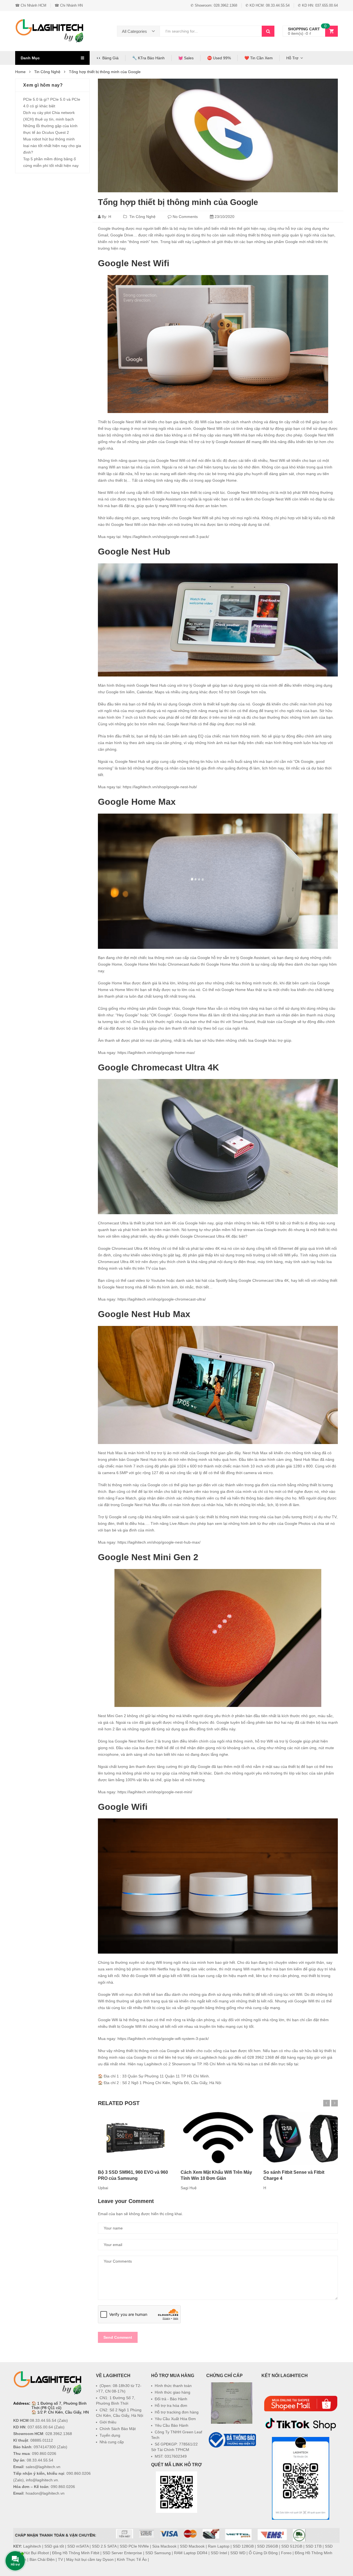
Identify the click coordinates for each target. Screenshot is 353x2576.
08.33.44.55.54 (43, 2420)
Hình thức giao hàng (173, 2392)
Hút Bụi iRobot (36, 2553)
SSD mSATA (78, 2546)
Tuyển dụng (110, 2435)
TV (60, 2559)
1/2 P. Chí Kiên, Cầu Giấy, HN (63, 2412)
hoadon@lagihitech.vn (45, 2493)
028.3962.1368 (59, 2434)
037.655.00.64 (40, 2427)
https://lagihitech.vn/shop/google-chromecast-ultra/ (162, 1299)
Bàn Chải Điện (42, 2559)
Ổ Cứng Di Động (263, 2553)
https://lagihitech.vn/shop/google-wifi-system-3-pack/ (163, 2039)
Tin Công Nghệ (142, 217)
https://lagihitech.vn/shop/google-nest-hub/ (160, 787)
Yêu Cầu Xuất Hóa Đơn (175, 2419)
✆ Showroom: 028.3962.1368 (214, 5)
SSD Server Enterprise (122, 2553)
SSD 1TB (314, 2546)
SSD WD (238, 2553)
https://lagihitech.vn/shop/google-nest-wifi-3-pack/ (166, 537)
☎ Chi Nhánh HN (69, 5)
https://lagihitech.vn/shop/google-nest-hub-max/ (159, 1542)
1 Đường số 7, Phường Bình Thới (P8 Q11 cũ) (59, 2405)
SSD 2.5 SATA (104, 2546)
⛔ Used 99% (219, 58)
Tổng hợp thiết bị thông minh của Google (178, 202)
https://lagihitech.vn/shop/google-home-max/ (156, 1053)
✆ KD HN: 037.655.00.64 (318, 5)
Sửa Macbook (164, 2546)
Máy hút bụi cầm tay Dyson (90, 2559)
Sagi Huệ (189, 2188)
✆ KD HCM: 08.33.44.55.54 (268, 5)
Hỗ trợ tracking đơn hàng (177, 2412)
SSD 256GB (268, 2546)
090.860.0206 (44, 2454)
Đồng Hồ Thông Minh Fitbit (76, 2553)
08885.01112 (42, 2440)
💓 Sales (186, 58)
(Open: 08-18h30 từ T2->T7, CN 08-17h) (119, 2388)
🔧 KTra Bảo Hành (148, 58)
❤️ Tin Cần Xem (259, 58)
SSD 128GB (243, 2546)
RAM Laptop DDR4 (191, 2553)
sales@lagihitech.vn (43, 2467)
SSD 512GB (292, 2546)
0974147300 (45, 2447)
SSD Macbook (192, 2546)
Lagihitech (32, 2546)
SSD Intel (219, 2553)
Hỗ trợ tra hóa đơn (171, 2405)
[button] (232, 2462)
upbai (103, 2188)
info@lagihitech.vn (42, 2480)
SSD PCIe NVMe (134, 2546)
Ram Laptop (219, 2546)
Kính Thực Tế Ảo (132, 2559)
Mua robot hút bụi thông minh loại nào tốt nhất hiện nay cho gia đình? (52, 146)
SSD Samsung (158, 2553)
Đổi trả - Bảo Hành (171, 2399)
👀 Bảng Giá (108, 58)
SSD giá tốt (54, 2546)
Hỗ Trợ (292, 58)
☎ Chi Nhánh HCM (31, 5)
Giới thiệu (108, 2422)
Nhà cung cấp (112, 2442)
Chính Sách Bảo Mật (118, 2429)
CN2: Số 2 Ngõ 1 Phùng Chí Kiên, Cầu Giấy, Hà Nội (120, 2413)
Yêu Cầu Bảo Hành (172, 2425)
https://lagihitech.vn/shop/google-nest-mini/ (155, 1792)
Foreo (286, 2553)
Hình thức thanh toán (173, 2386)
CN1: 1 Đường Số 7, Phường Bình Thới (116, 2401)
